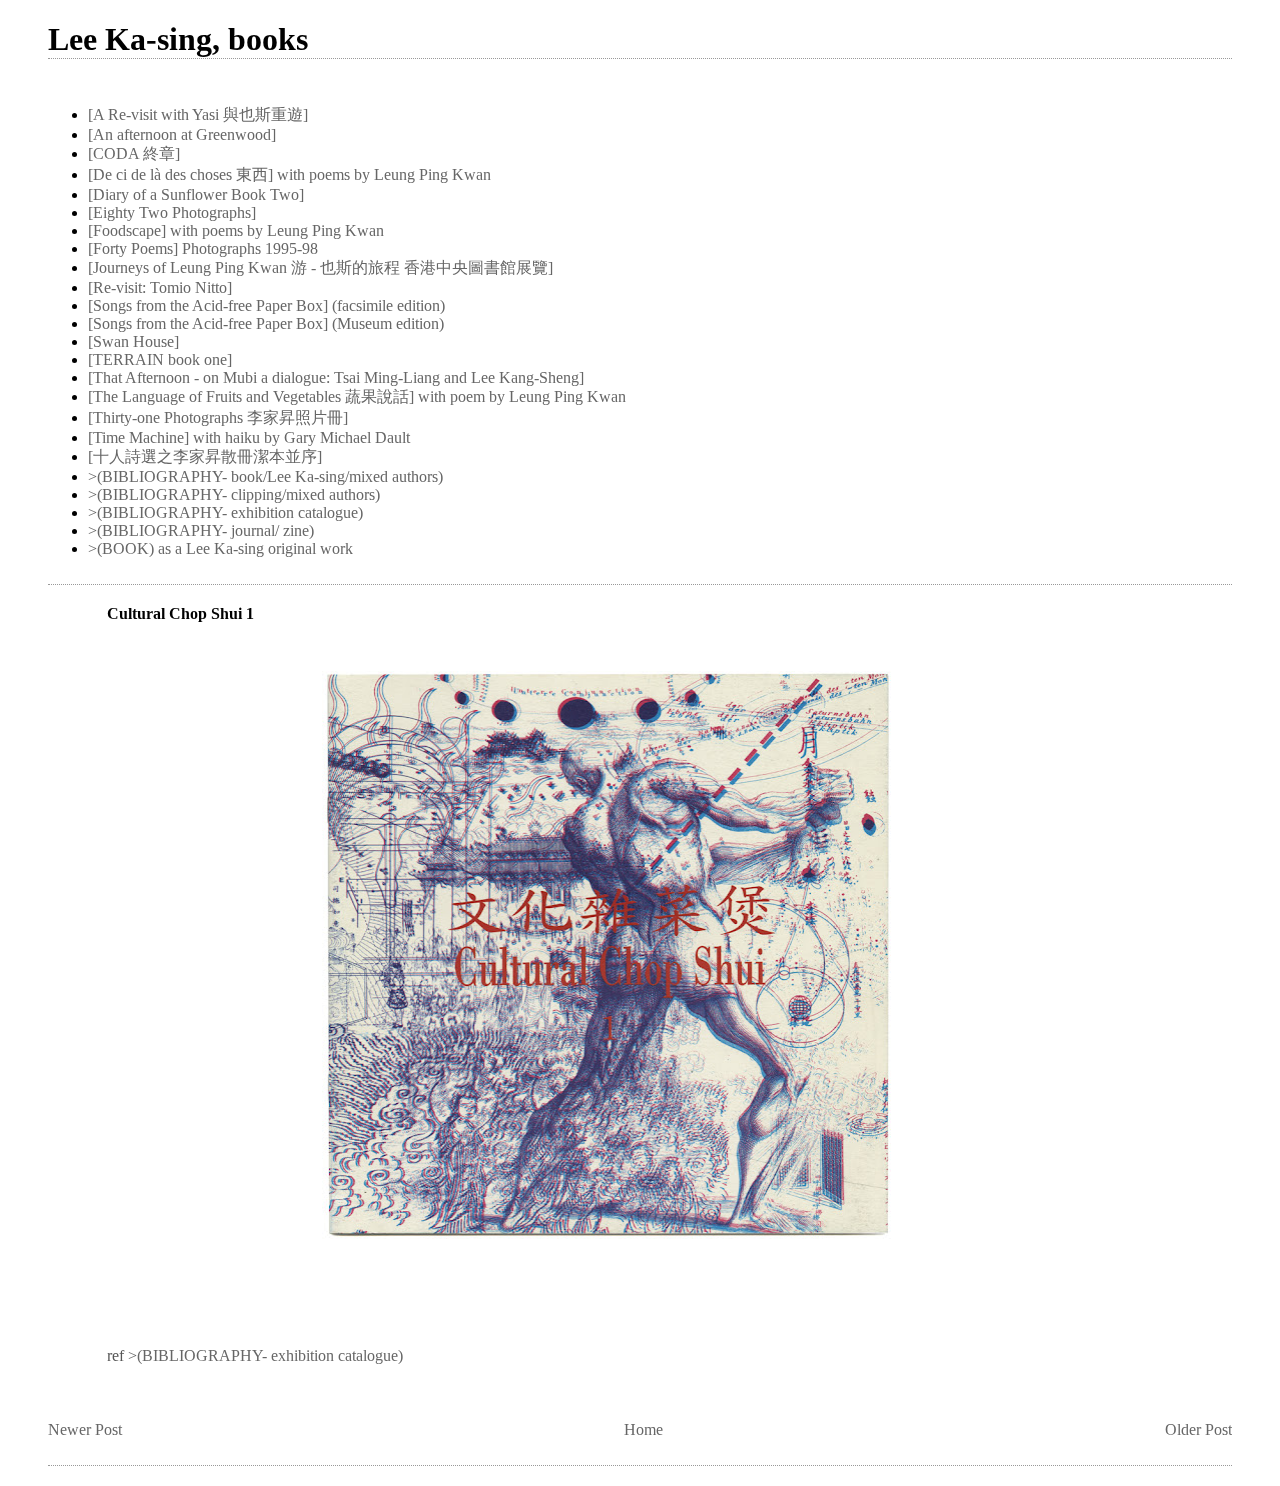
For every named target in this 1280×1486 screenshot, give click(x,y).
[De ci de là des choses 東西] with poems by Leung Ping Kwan (289, 174)
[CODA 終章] (134, 153)
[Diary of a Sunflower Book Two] (196, 194)
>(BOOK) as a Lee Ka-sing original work (220, 548)
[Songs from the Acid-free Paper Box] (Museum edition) (266, 323)
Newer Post (85, 1429)
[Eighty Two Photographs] (172, 212)
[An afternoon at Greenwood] (182, 134)
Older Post (1198, 1429)
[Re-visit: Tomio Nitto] (160, 287)
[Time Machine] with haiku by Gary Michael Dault (249, 437)
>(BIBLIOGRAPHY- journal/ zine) (201, 530)
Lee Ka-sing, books (178, 39)
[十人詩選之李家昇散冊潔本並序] (205, 456)
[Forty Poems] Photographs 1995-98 (203, 248)
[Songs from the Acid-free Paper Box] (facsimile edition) (266, 305)
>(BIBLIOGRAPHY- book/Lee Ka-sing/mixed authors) (265, 476)
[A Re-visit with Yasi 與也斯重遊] (198, 114)
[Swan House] (133, 341)
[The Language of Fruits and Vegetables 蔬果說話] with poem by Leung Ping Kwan (357, 396)
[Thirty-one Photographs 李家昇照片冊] (218, 417)
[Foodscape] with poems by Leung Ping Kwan (236, 230)
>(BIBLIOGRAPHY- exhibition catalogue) (225, 512)
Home (643, 1429)
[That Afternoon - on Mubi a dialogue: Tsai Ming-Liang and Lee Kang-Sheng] (336, 377)
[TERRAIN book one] (160, 359)
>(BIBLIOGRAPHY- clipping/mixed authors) (234, 494)
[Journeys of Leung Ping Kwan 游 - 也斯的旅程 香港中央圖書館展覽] (320, 267)
